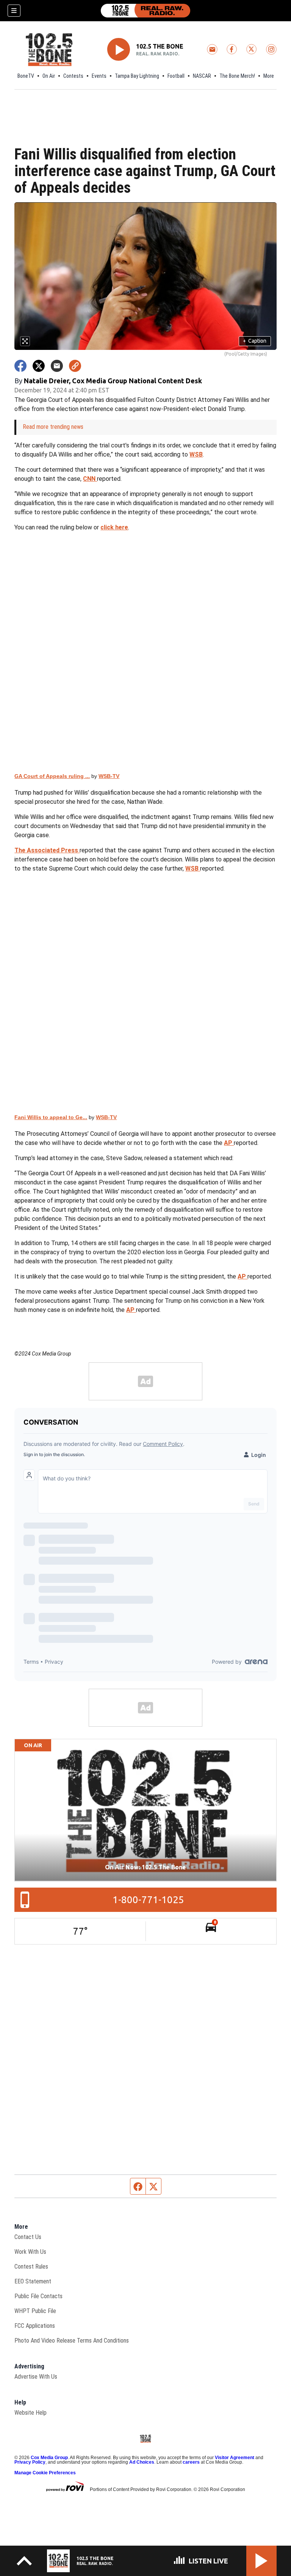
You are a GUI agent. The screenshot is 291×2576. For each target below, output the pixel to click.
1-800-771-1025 (148, 1900)
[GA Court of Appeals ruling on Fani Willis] (145, 652)
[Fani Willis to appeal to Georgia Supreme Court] (145, 993)
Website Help (31, 2413)
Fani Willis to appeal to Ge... (51, 1117)
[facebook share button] (20, 366)
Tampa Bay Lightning (137, 76)
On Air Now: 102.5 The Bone (145, 1867)
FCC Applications (35, 2326)
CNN (90, 479)
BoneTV (26, 76)
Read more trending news (53, 427)
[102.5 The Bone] (145, 11)
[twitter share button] (39, 366)
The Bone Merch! (237, 76)
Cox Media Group (49, 2458)
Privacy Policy (30, 2462)
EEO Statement (33, 2281)
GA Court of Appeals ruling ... (52, 776)
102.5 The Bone (160, 46)
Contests (73, 76)
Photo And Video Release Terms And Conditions (72, 2341)
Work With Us (30, 2252)
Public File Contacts (38, 2296)
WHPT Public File (35, 2311)
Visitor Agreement (235, 2458)
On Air (49, 76)
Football (176, 76)
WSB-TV (109, 776)
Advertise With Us (36, 2377)
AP (229, 1143)
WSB (196, 454)
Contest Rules (31, 2267)
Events (99, 76)
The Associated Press (47, 850)
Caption (255, 341)
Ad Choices (142, 2462)
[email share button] (57, 366)
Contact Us (28, 2237)
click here (114, 527)
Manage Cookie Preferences (45, 2473)
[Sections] (14, 11)
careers (191, 2462)
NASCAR (202, 76)
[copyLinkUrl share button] (75, 366)
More (269, 76)
